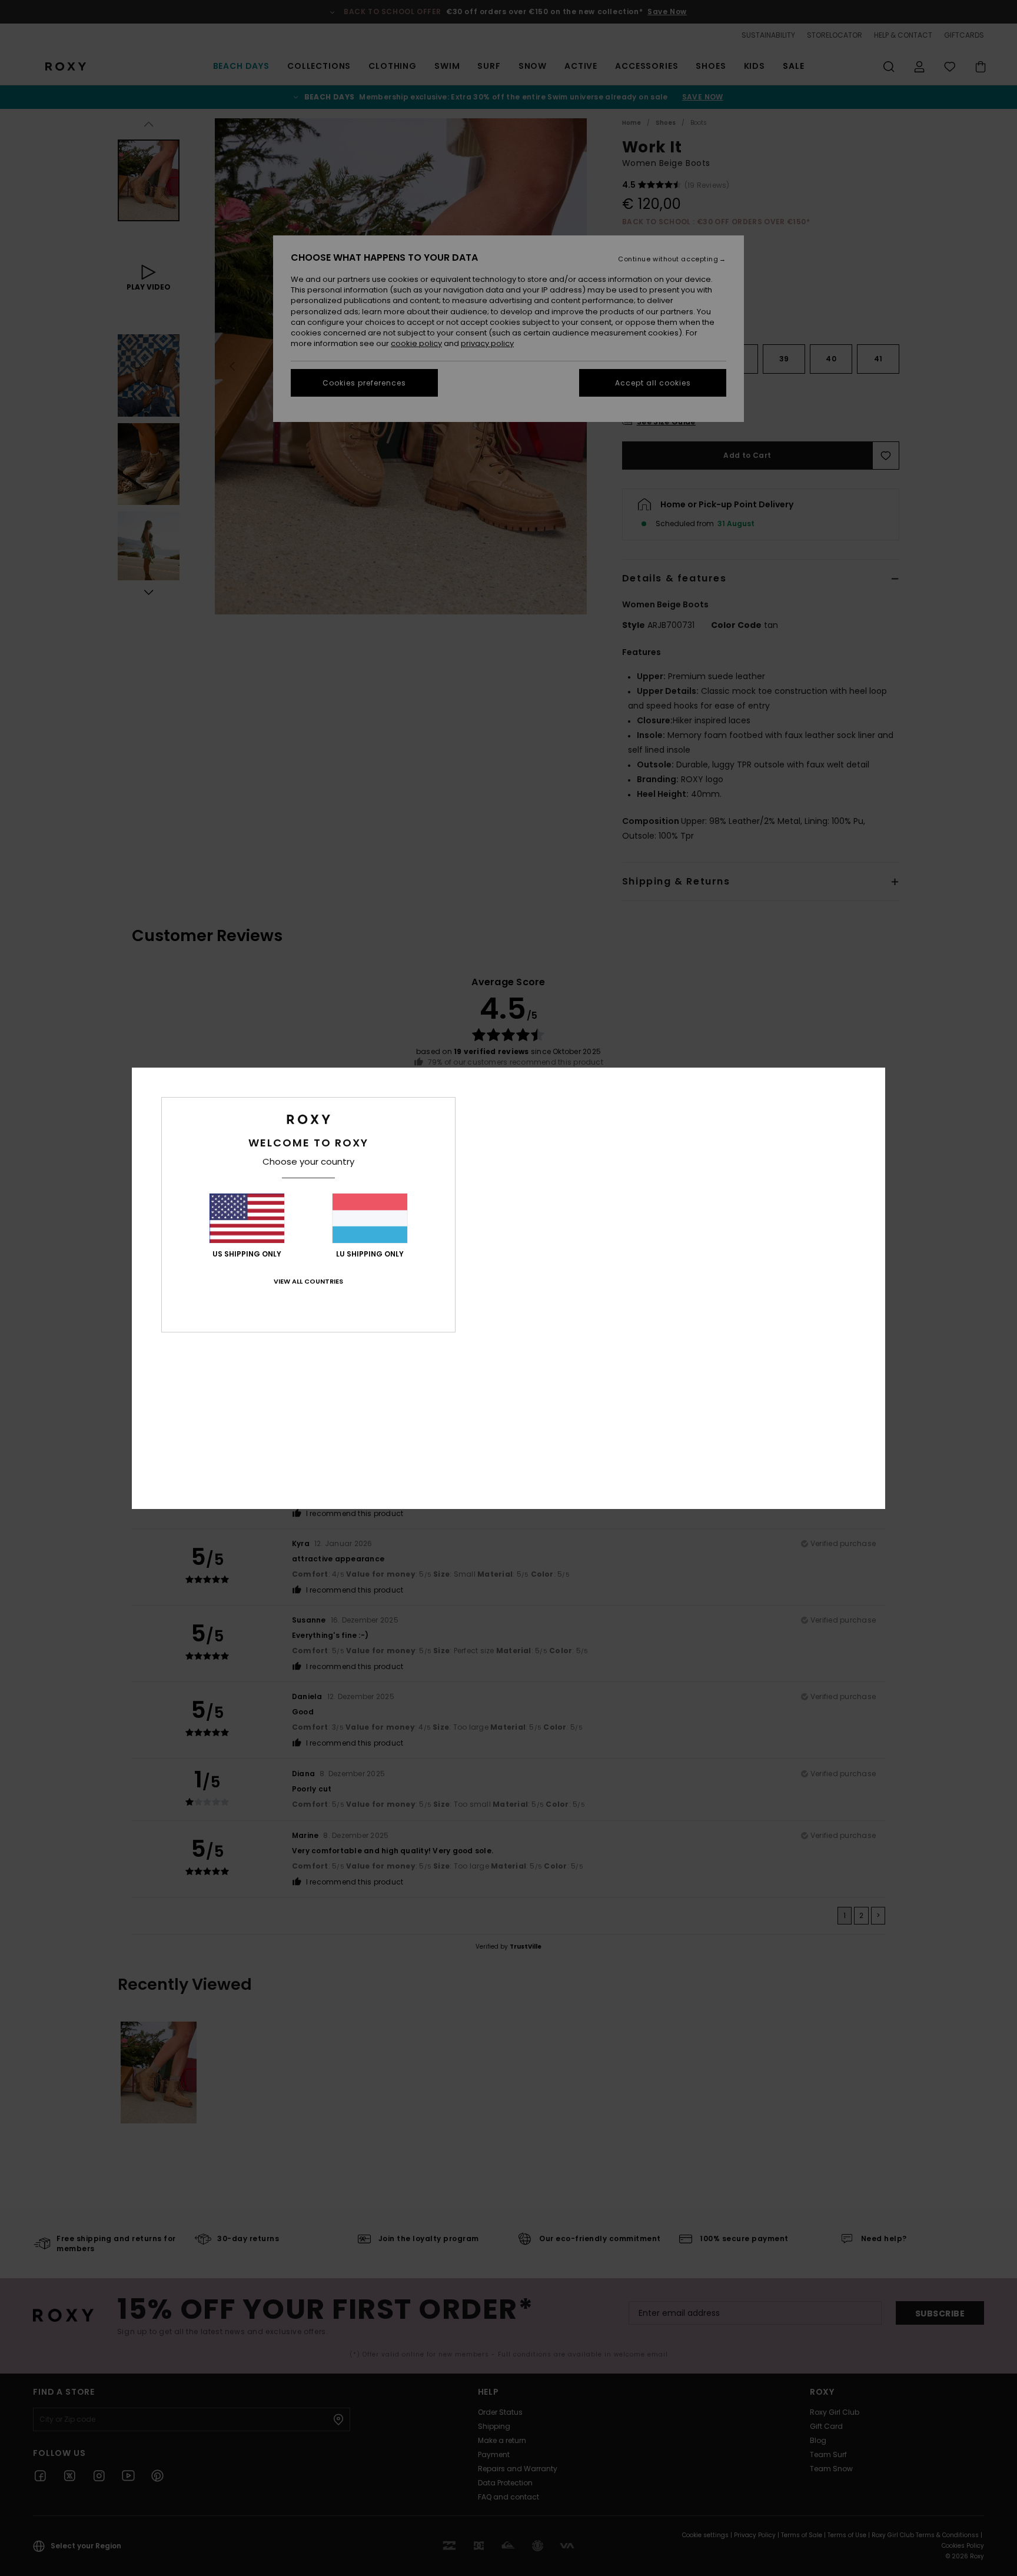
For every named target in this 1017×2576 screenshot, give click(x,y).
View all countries (308, 1281)
